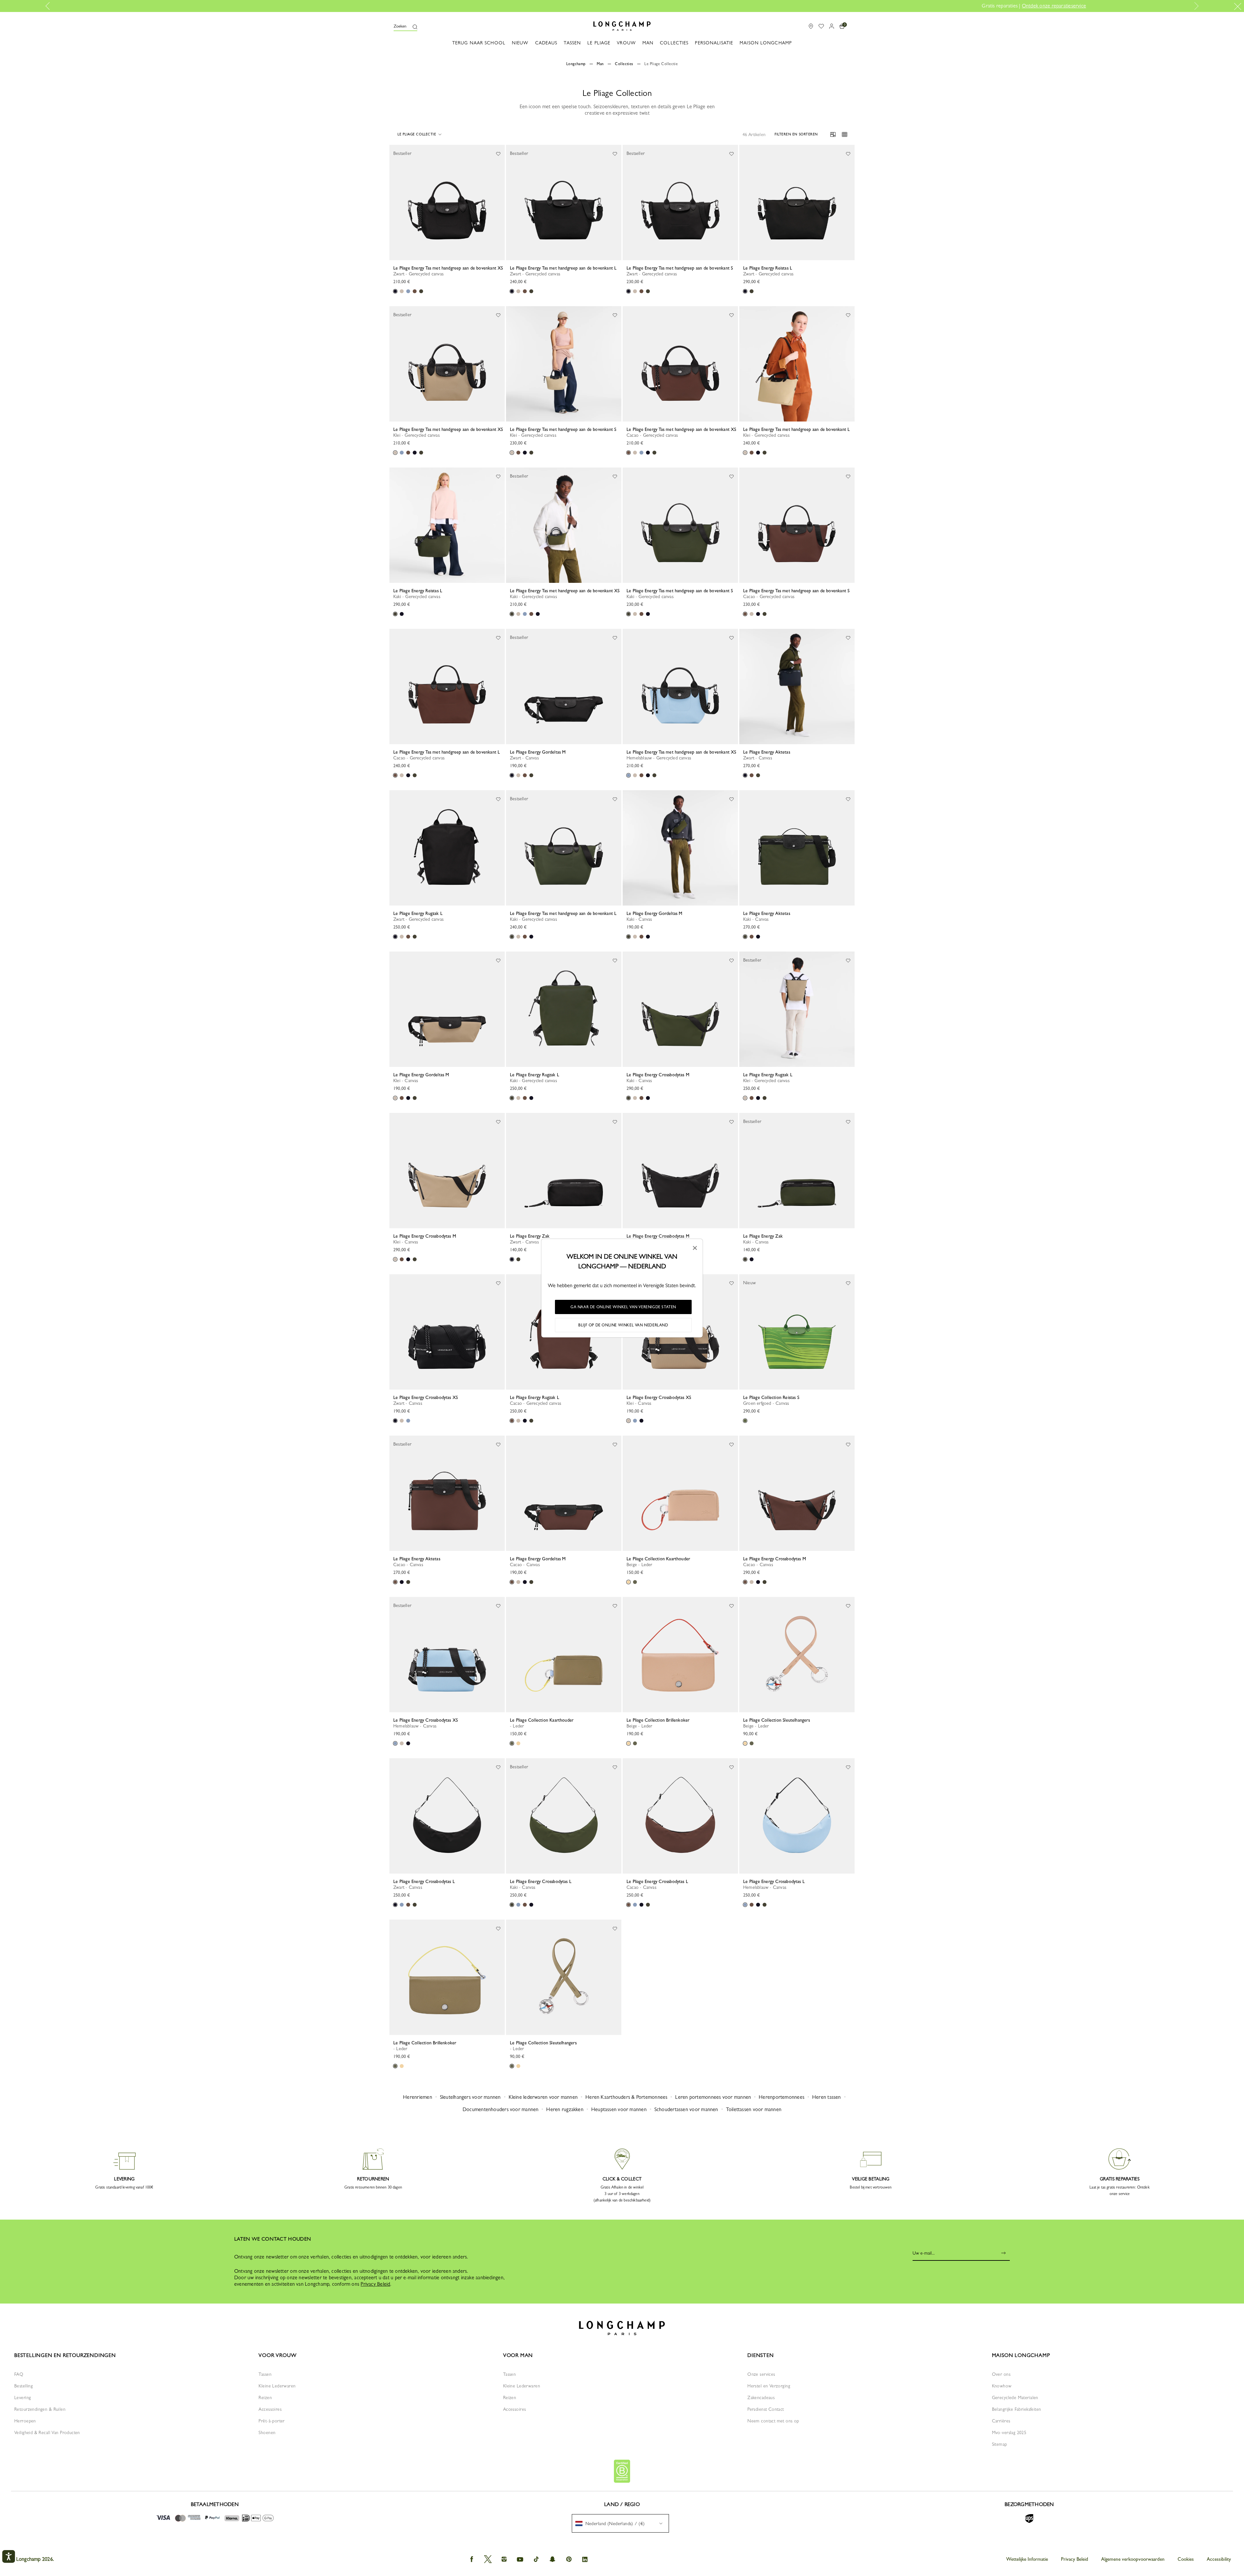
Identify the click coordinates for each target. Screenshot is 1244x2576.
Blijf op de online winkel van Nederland (623, 1325)
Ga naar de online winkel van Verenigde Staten (623, 1307)
